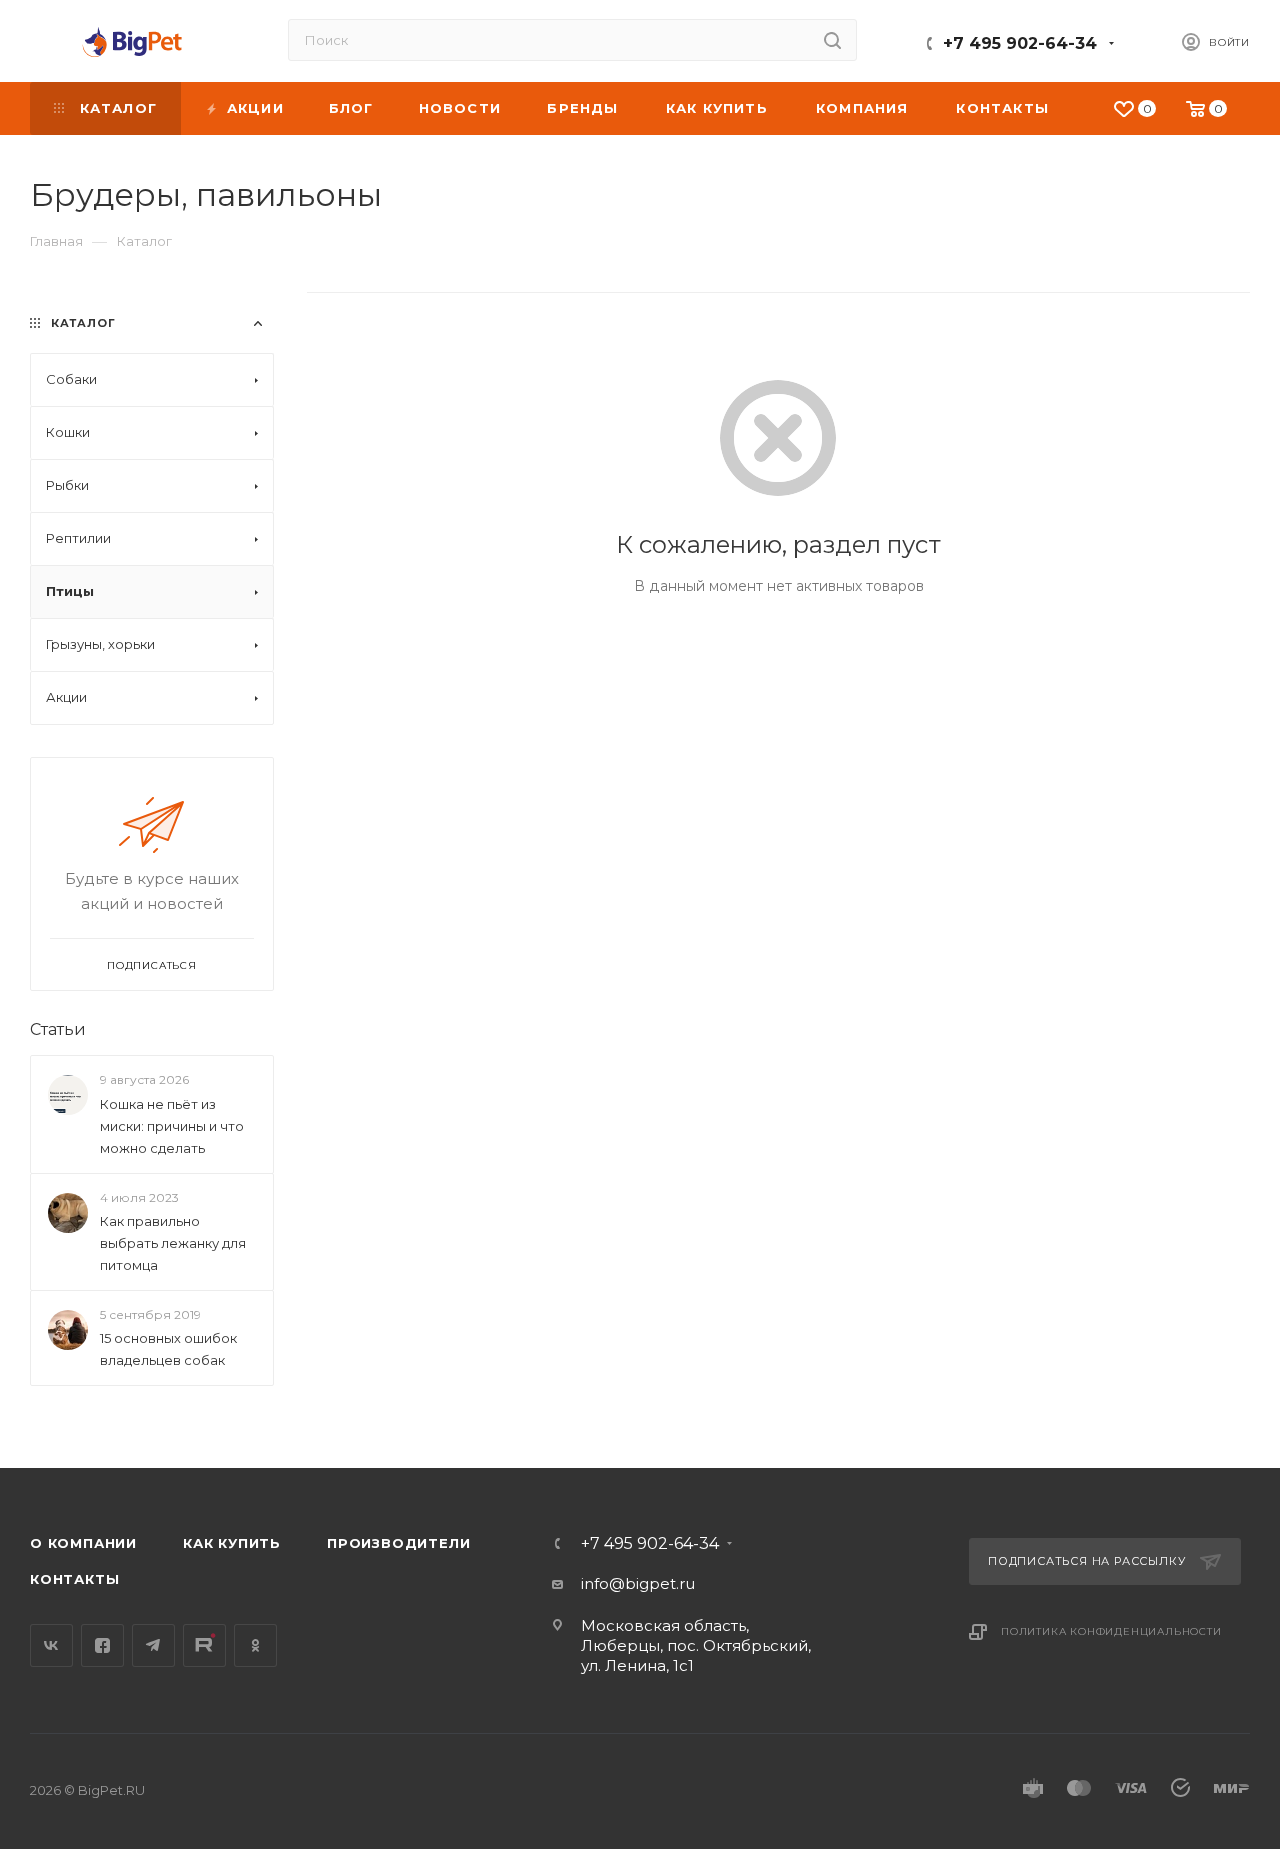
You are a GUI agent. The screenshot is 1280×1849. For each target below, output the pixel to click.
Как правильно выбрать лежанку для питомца (173, 1243)
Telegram (153, 1645)
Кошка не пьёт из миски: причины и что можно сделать (172, 1126)
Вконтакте (51, 1645)
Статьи (58, 1029)
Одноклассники (255, 1645)
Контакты (74, 1579)
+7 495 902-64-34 (1020, 43)
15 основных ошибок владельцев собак (168, 1349)
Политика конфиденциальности (1111, 1631)
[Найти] (832, 40)
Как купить (232, 1543)
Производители (398, 1543)
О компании (83, 1543)
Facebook (102, 1645)
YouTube (204, 1645)
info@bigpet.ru (638, 1583)
